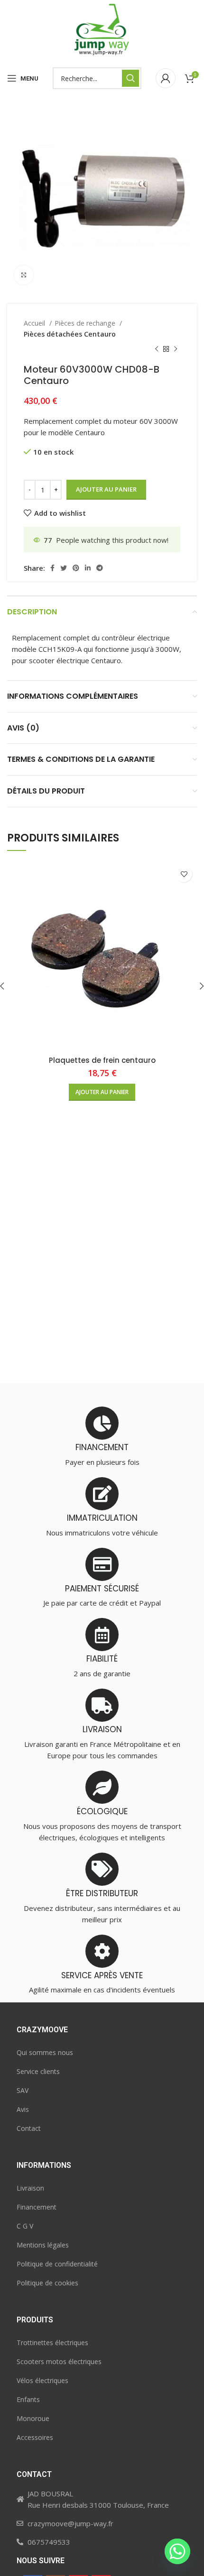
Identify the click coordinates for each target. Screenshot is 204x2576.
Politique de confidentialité (57, 2264)
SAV (23, 2090)
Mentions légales (43, 2245)
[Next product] (176, 349)
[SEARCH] (130, 78)
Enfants (28, 2399)
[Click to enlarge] (24, 275)
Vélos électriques (42, 2380)
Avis (23, 2109)
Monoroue (33, 2418)
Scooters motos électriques (59, 2361)
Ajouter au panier (106, 489)
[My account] (166, 78)
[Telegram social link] (100, 568)
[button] (102, 1092)
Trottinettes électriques (52, 2343)
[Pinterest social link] (76, 568)
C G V (25, 2226)
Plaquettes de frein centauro (102, 1060)
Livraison (30, 2188)
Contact (29, 2128)
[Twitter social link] (64, 568)
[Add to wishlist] (184, 874)
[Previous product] (157, 349)
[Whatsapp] (177, 2551)
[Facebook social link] (52, 568)
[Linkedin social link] (88, 568)
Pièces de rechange (86, 323)
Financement (37, 2207)
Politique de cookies (47, 2283)
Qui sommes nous (45, 2052)
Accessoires (35, 2437)
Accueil (35, 323)
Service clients (38, 2071)
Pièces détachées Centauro (70, 334)
